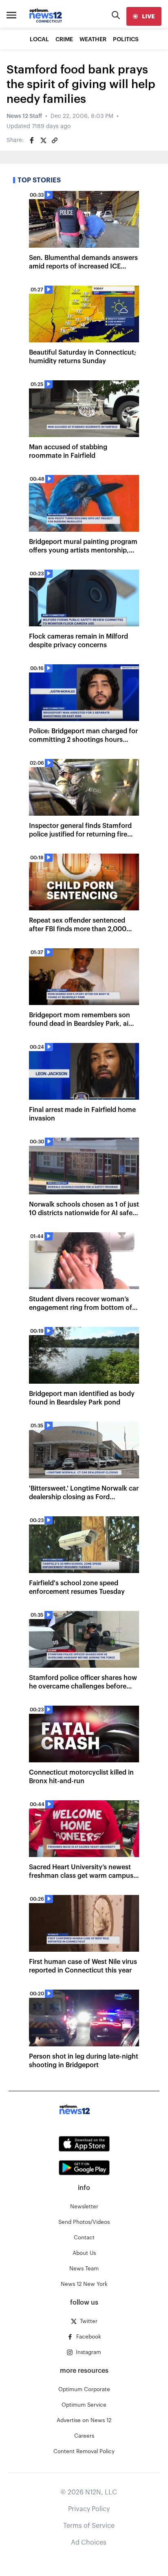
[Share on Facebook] (32, 140)
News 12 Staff (24, 116)
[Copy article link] (55, 140)
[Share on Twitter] (43, 140)
